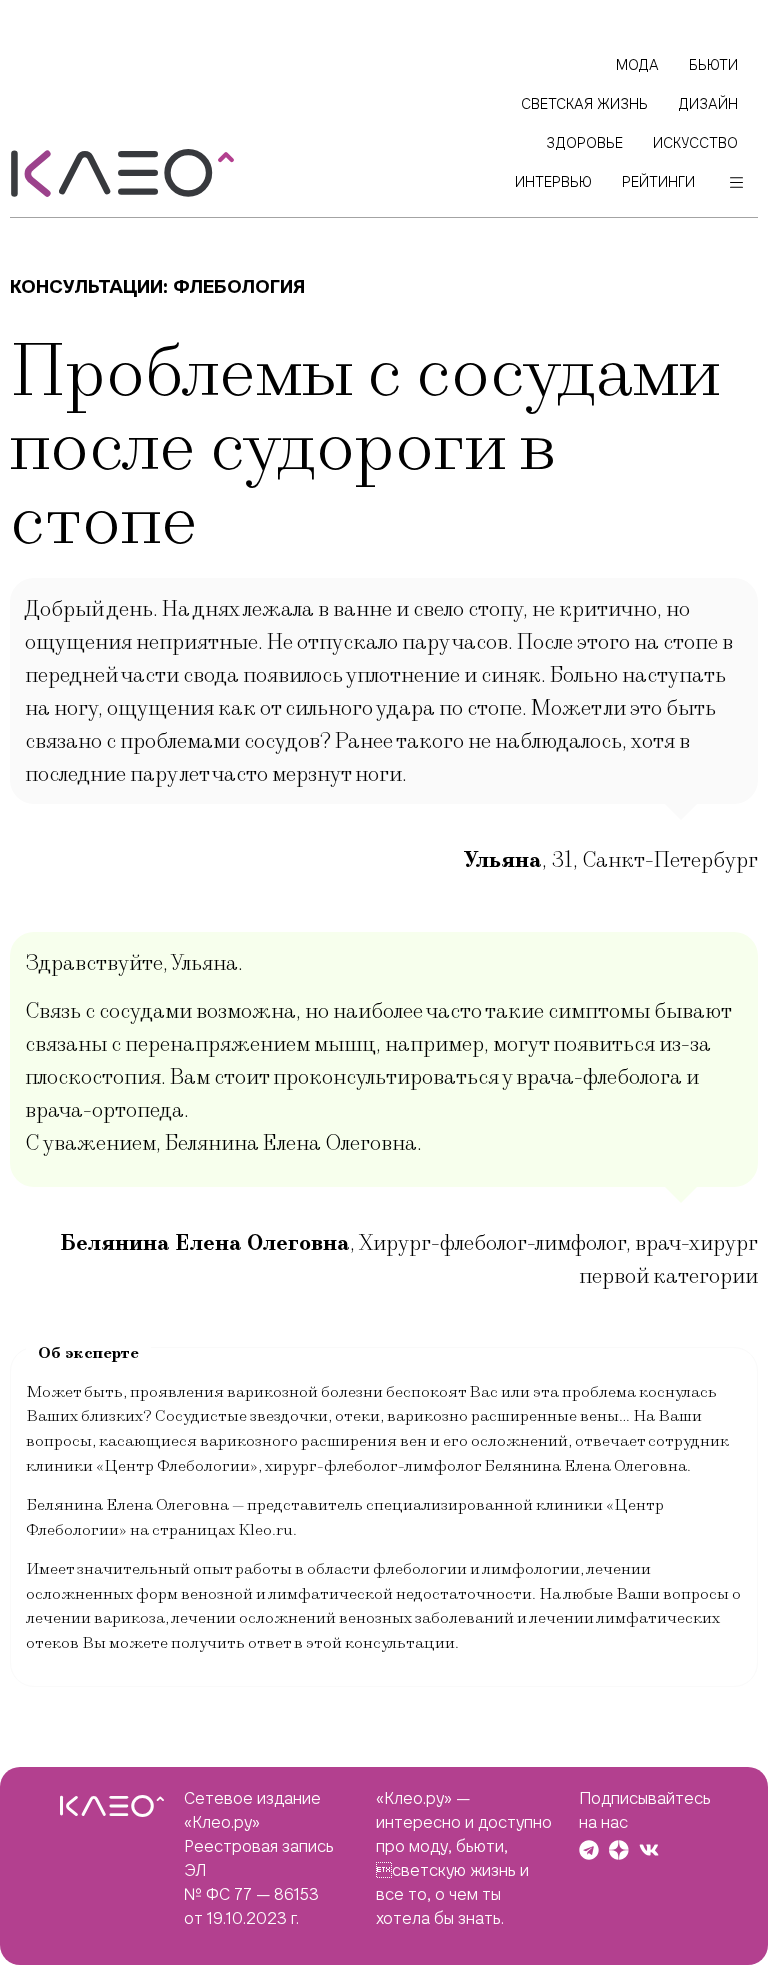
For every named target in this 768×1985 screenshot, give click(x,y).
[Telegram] (589, 1850)
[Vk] (649, 1850)
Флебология (239, 286)
